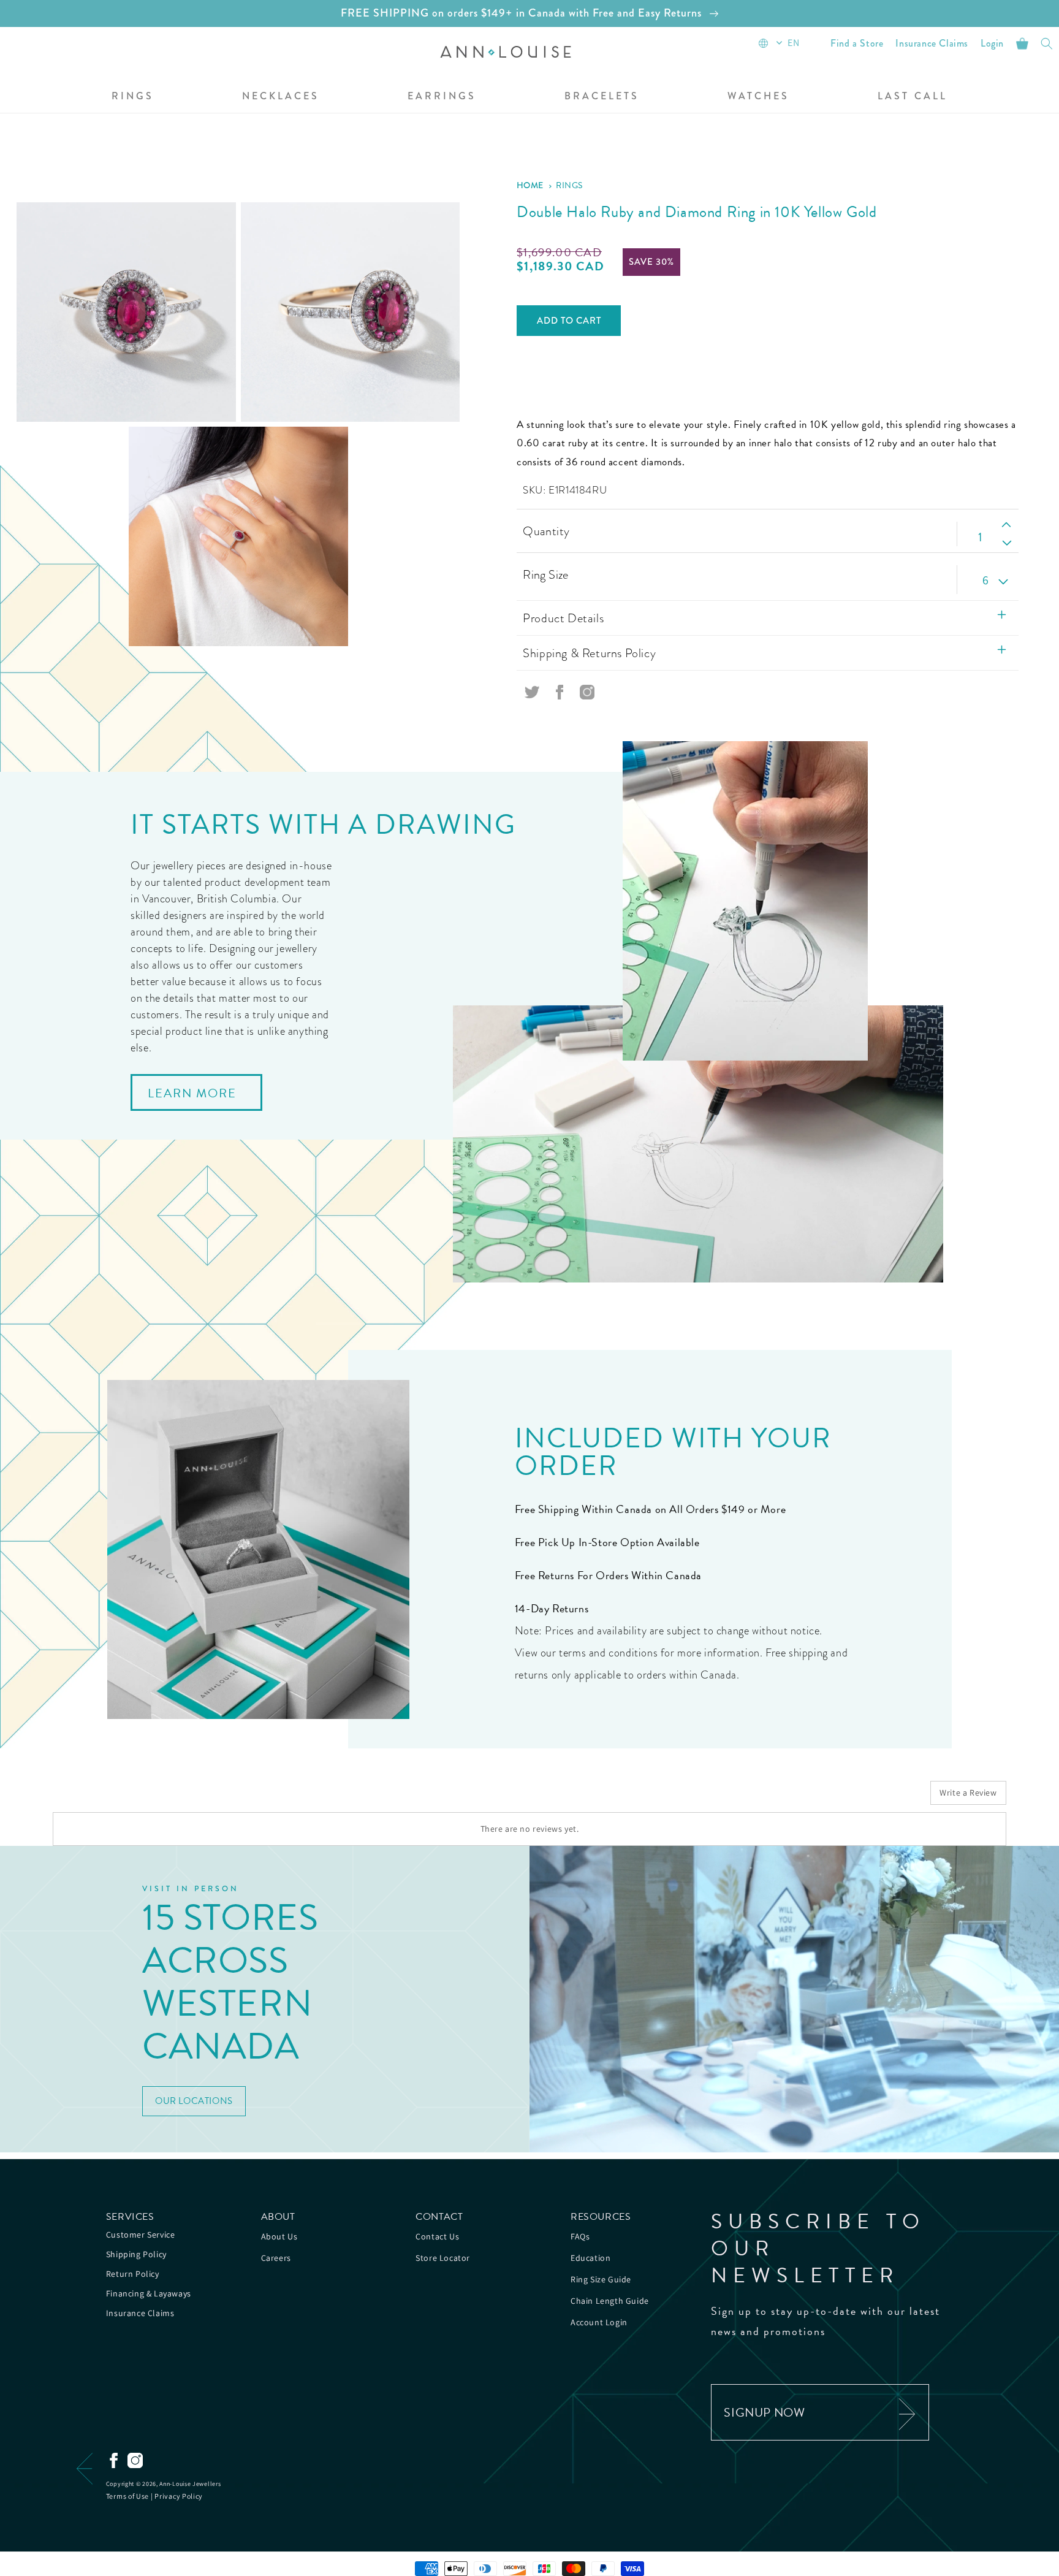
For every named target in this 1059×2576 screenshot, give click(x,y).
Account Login (599, 2322)
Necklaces (281, 97)
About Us (279, 2236)
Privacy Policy (179, 2496)
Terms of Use (127, 2496)
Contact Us (437, 2236)
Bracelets (602, 97)
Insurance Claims (140, 2313)
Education (590, 2258)
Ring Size (546, 574)
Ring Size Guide (601, 2279)
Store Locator (443, 2258)
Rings (133, 97)
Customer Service (141, 2235)
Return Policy (133, 2274)
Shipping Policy (136, 2254)
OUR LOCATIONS (194, 2101)
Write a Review (968, 1793)
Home (530, 185)
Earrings (442, 97)
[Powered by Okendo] (108, 1797)
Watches (758, 97)
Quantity (546, 531)
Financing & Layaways (149, 2293)
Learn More (192, 1093)
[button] (133, 97)
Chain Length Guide (610, 2301)
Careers (276, 2258)
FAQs (580, 2236)
